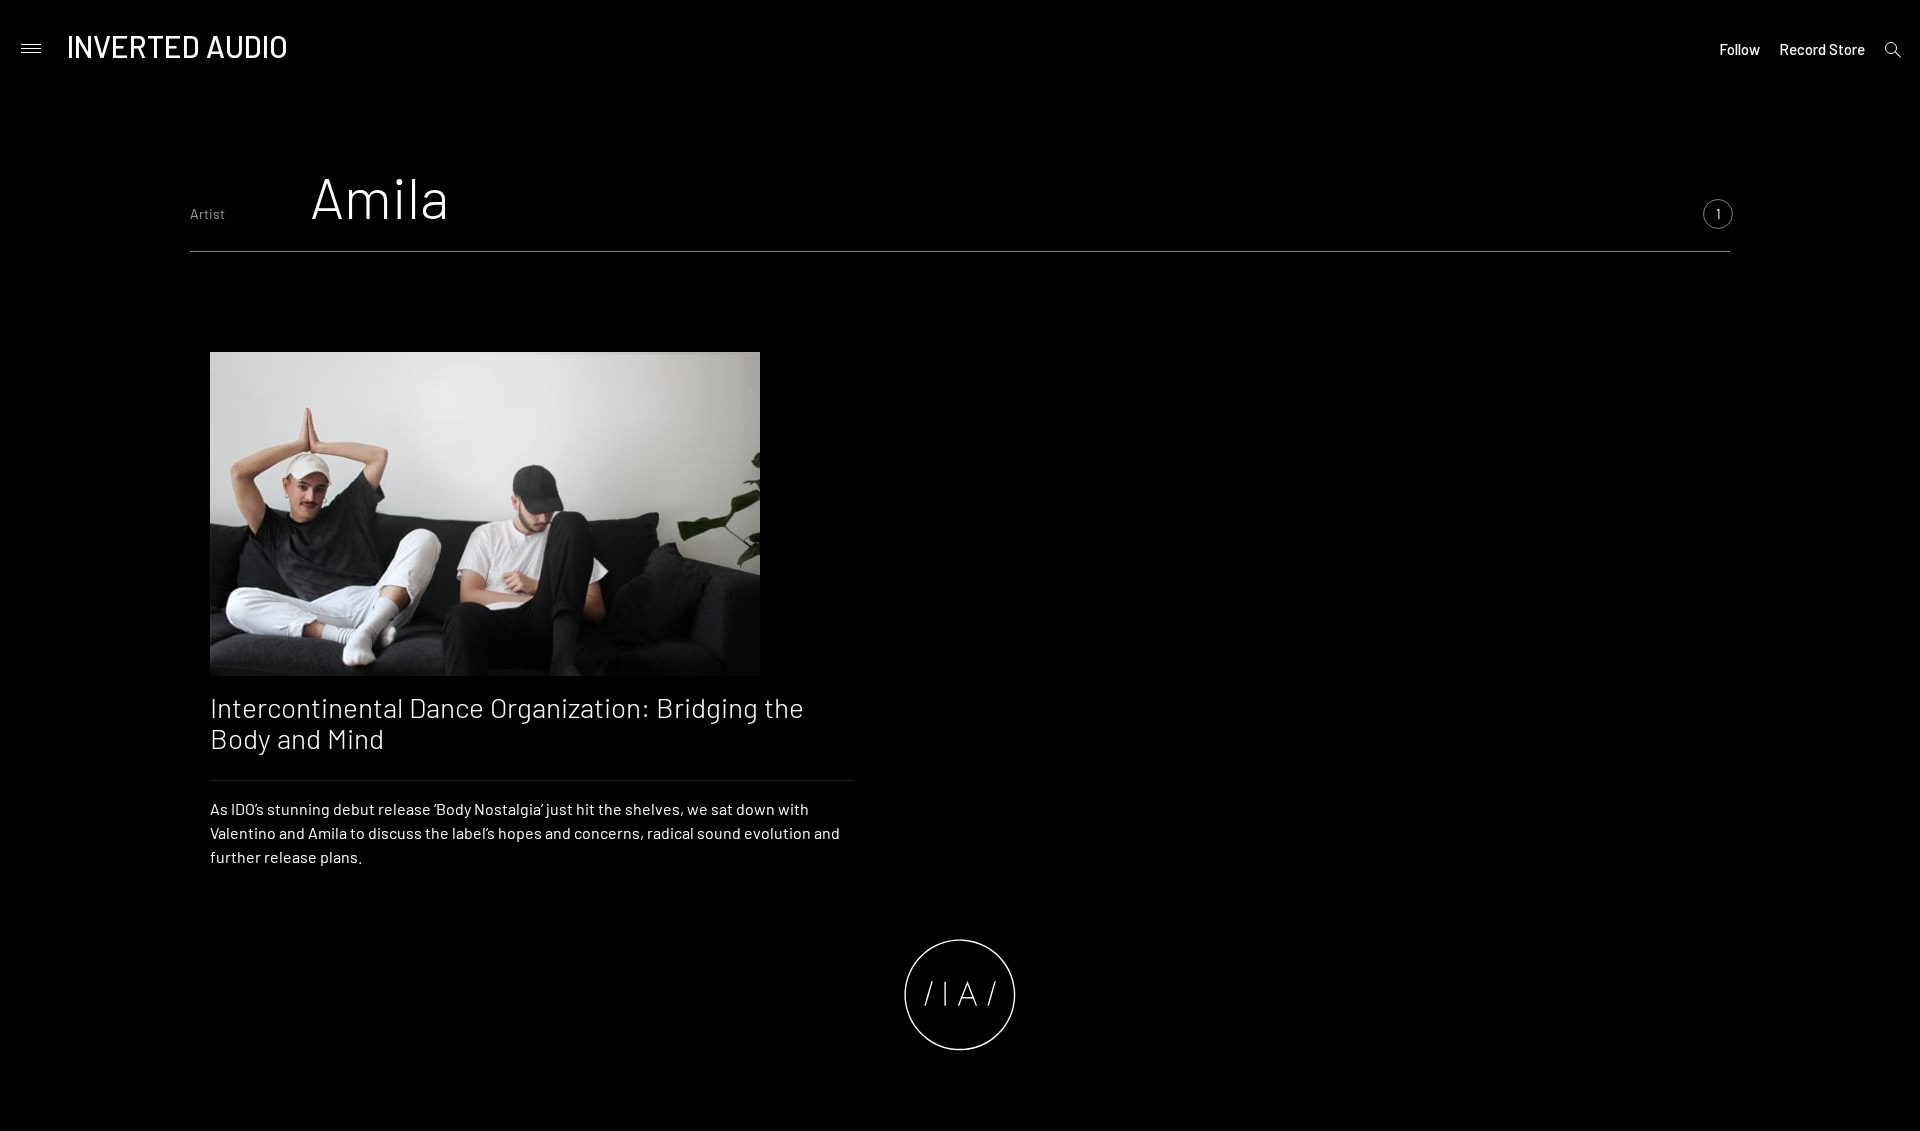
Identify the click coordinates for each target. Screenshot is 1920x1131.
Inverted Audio (177, 46)
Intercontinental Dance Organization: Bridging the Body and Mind (507, 722)
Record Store (1822, 49)
